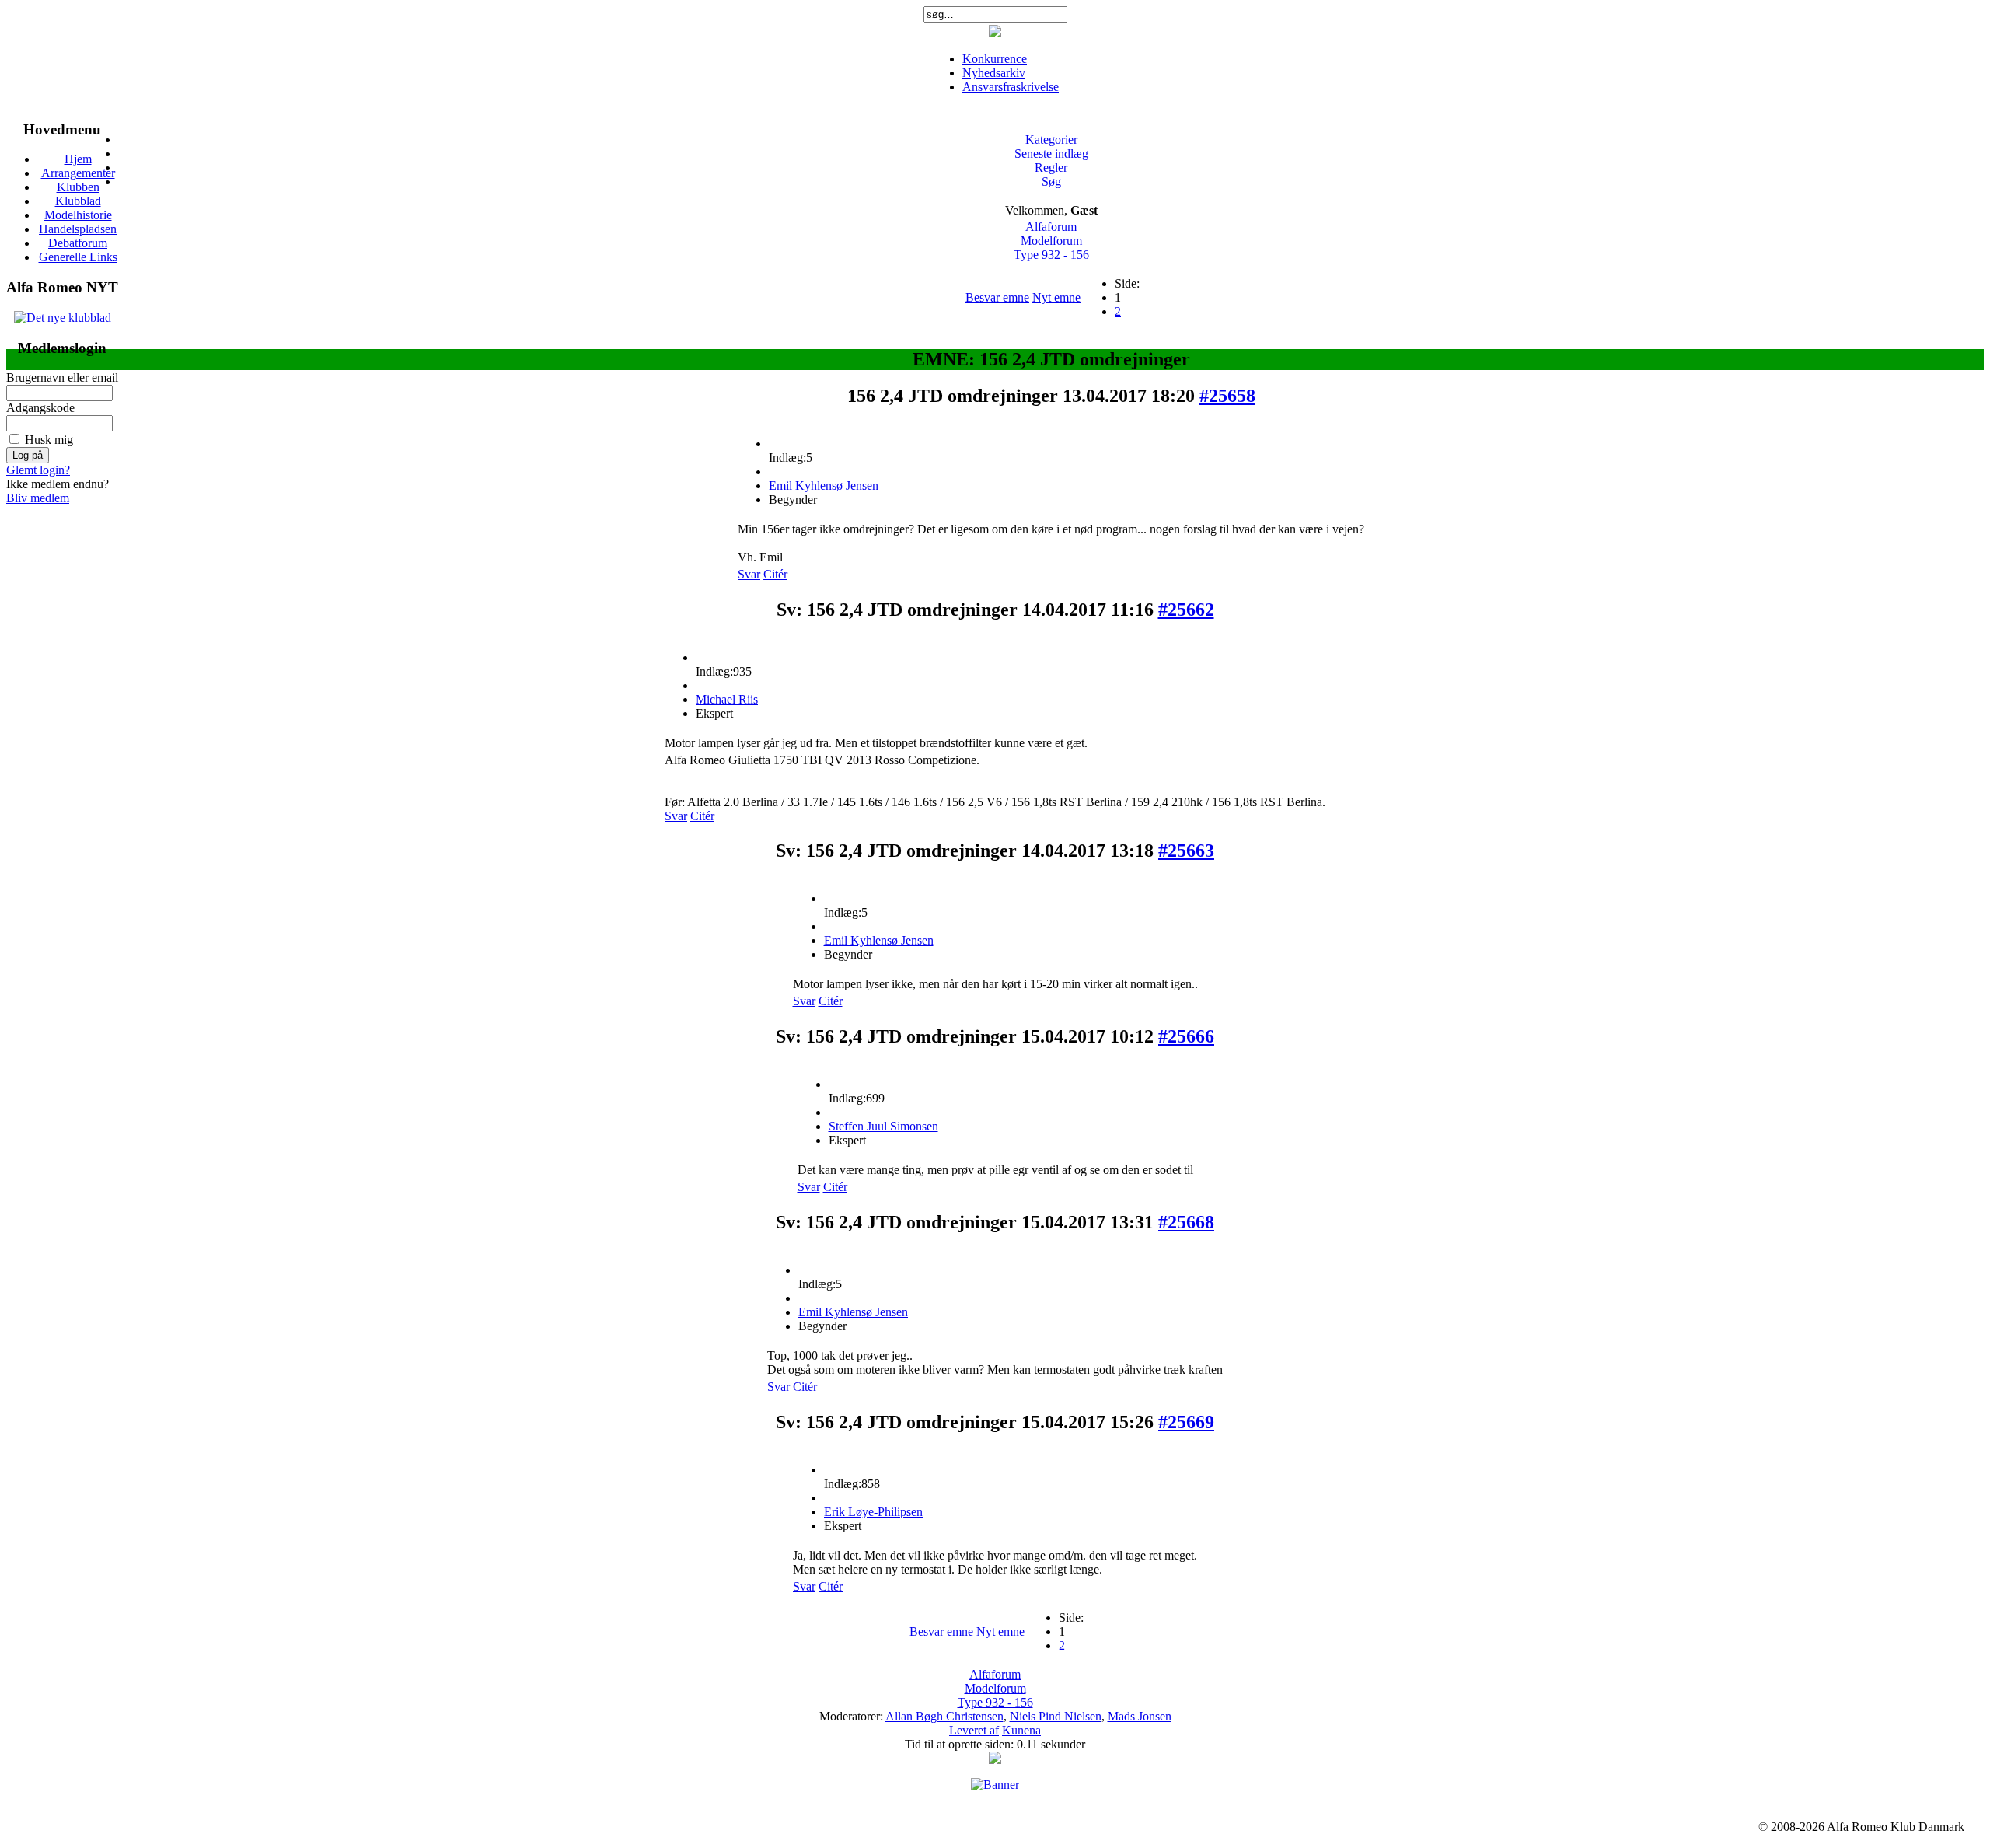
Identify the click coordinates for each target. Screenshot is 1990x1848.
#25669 (1186, 1422)
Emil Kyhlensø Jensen (824, 486)
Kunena (1021, 1730)
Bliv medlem (38, 498)
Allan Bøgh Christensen (944, 1716)
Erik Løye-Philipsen (873, 1512)
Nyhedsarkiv (994, 73)
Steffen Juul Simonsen (883, 1126)
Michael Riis (727, 699)
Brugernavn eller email (62, 377)
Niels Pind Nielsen (1056, 1716)
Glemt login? (38, 470)
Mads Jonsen (1140, 1716)
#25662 (1186, 610)
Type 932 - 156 (1051, 255)
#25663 (1186, 851)
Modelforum (1051, 241)
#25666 (1186, 1036)
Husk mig (49, 440)
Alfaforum (1051, 227)
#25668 (1186, 1222)
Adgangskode (40, 408)
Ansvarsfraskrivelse (1011, 87)
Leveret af (974, 1730)
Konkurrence (995, 59)
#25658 (1227, 396)
